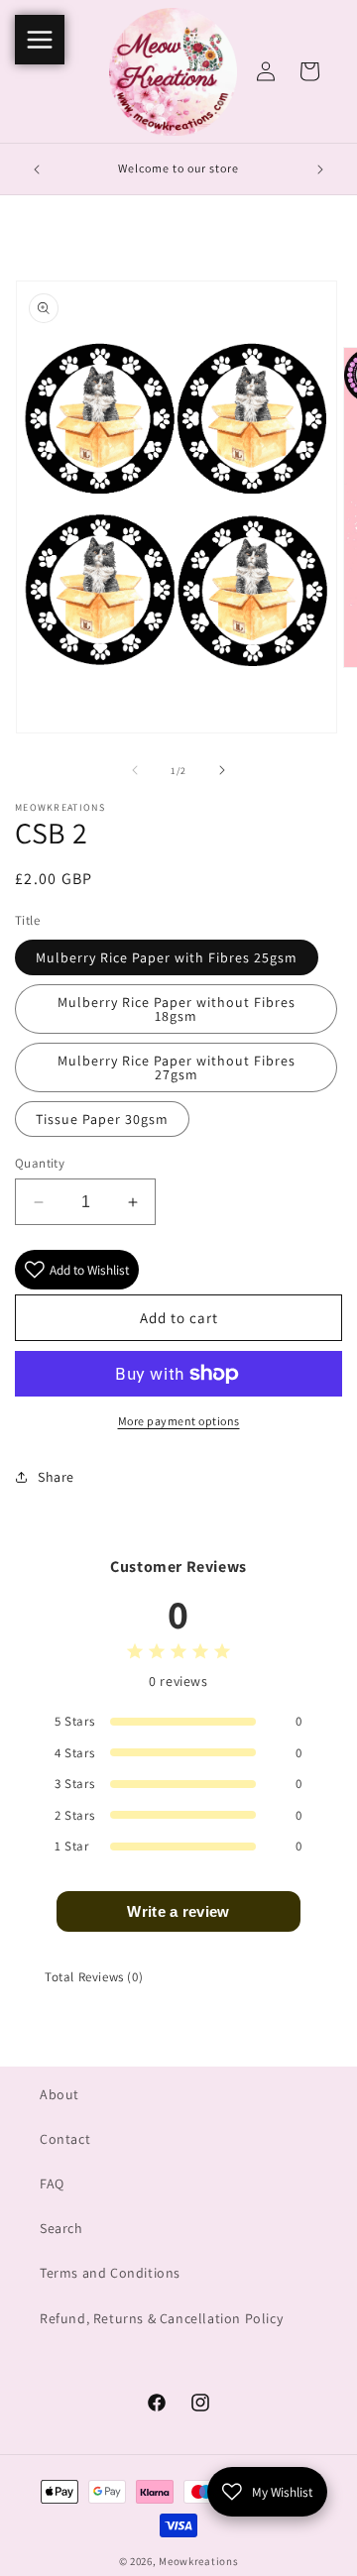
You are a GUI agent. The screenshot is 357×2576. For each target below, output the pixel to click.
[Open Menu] (40, 40)
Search (61, 2228)
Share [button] (56, 1477)
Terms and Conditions (110, 2273)
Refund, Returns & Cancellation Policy (161, 2318)
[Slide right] (222, 770)
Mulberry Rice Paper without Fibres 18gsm (177, 1009)
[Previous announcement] (37, 169)
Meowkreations (198, 2561)
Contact (65, 2139)
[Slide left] (135, 770)
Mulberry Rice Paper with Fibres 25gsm (167, 957)
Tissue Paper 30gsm (102, 1119)
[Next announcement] (320, 169)
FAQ (52, 2184)
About (59, 2094)
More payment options (179, 1421)
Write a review (178, 1911)
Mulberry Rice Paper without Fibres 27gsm (177, 1067)
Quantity (40, 1163)
